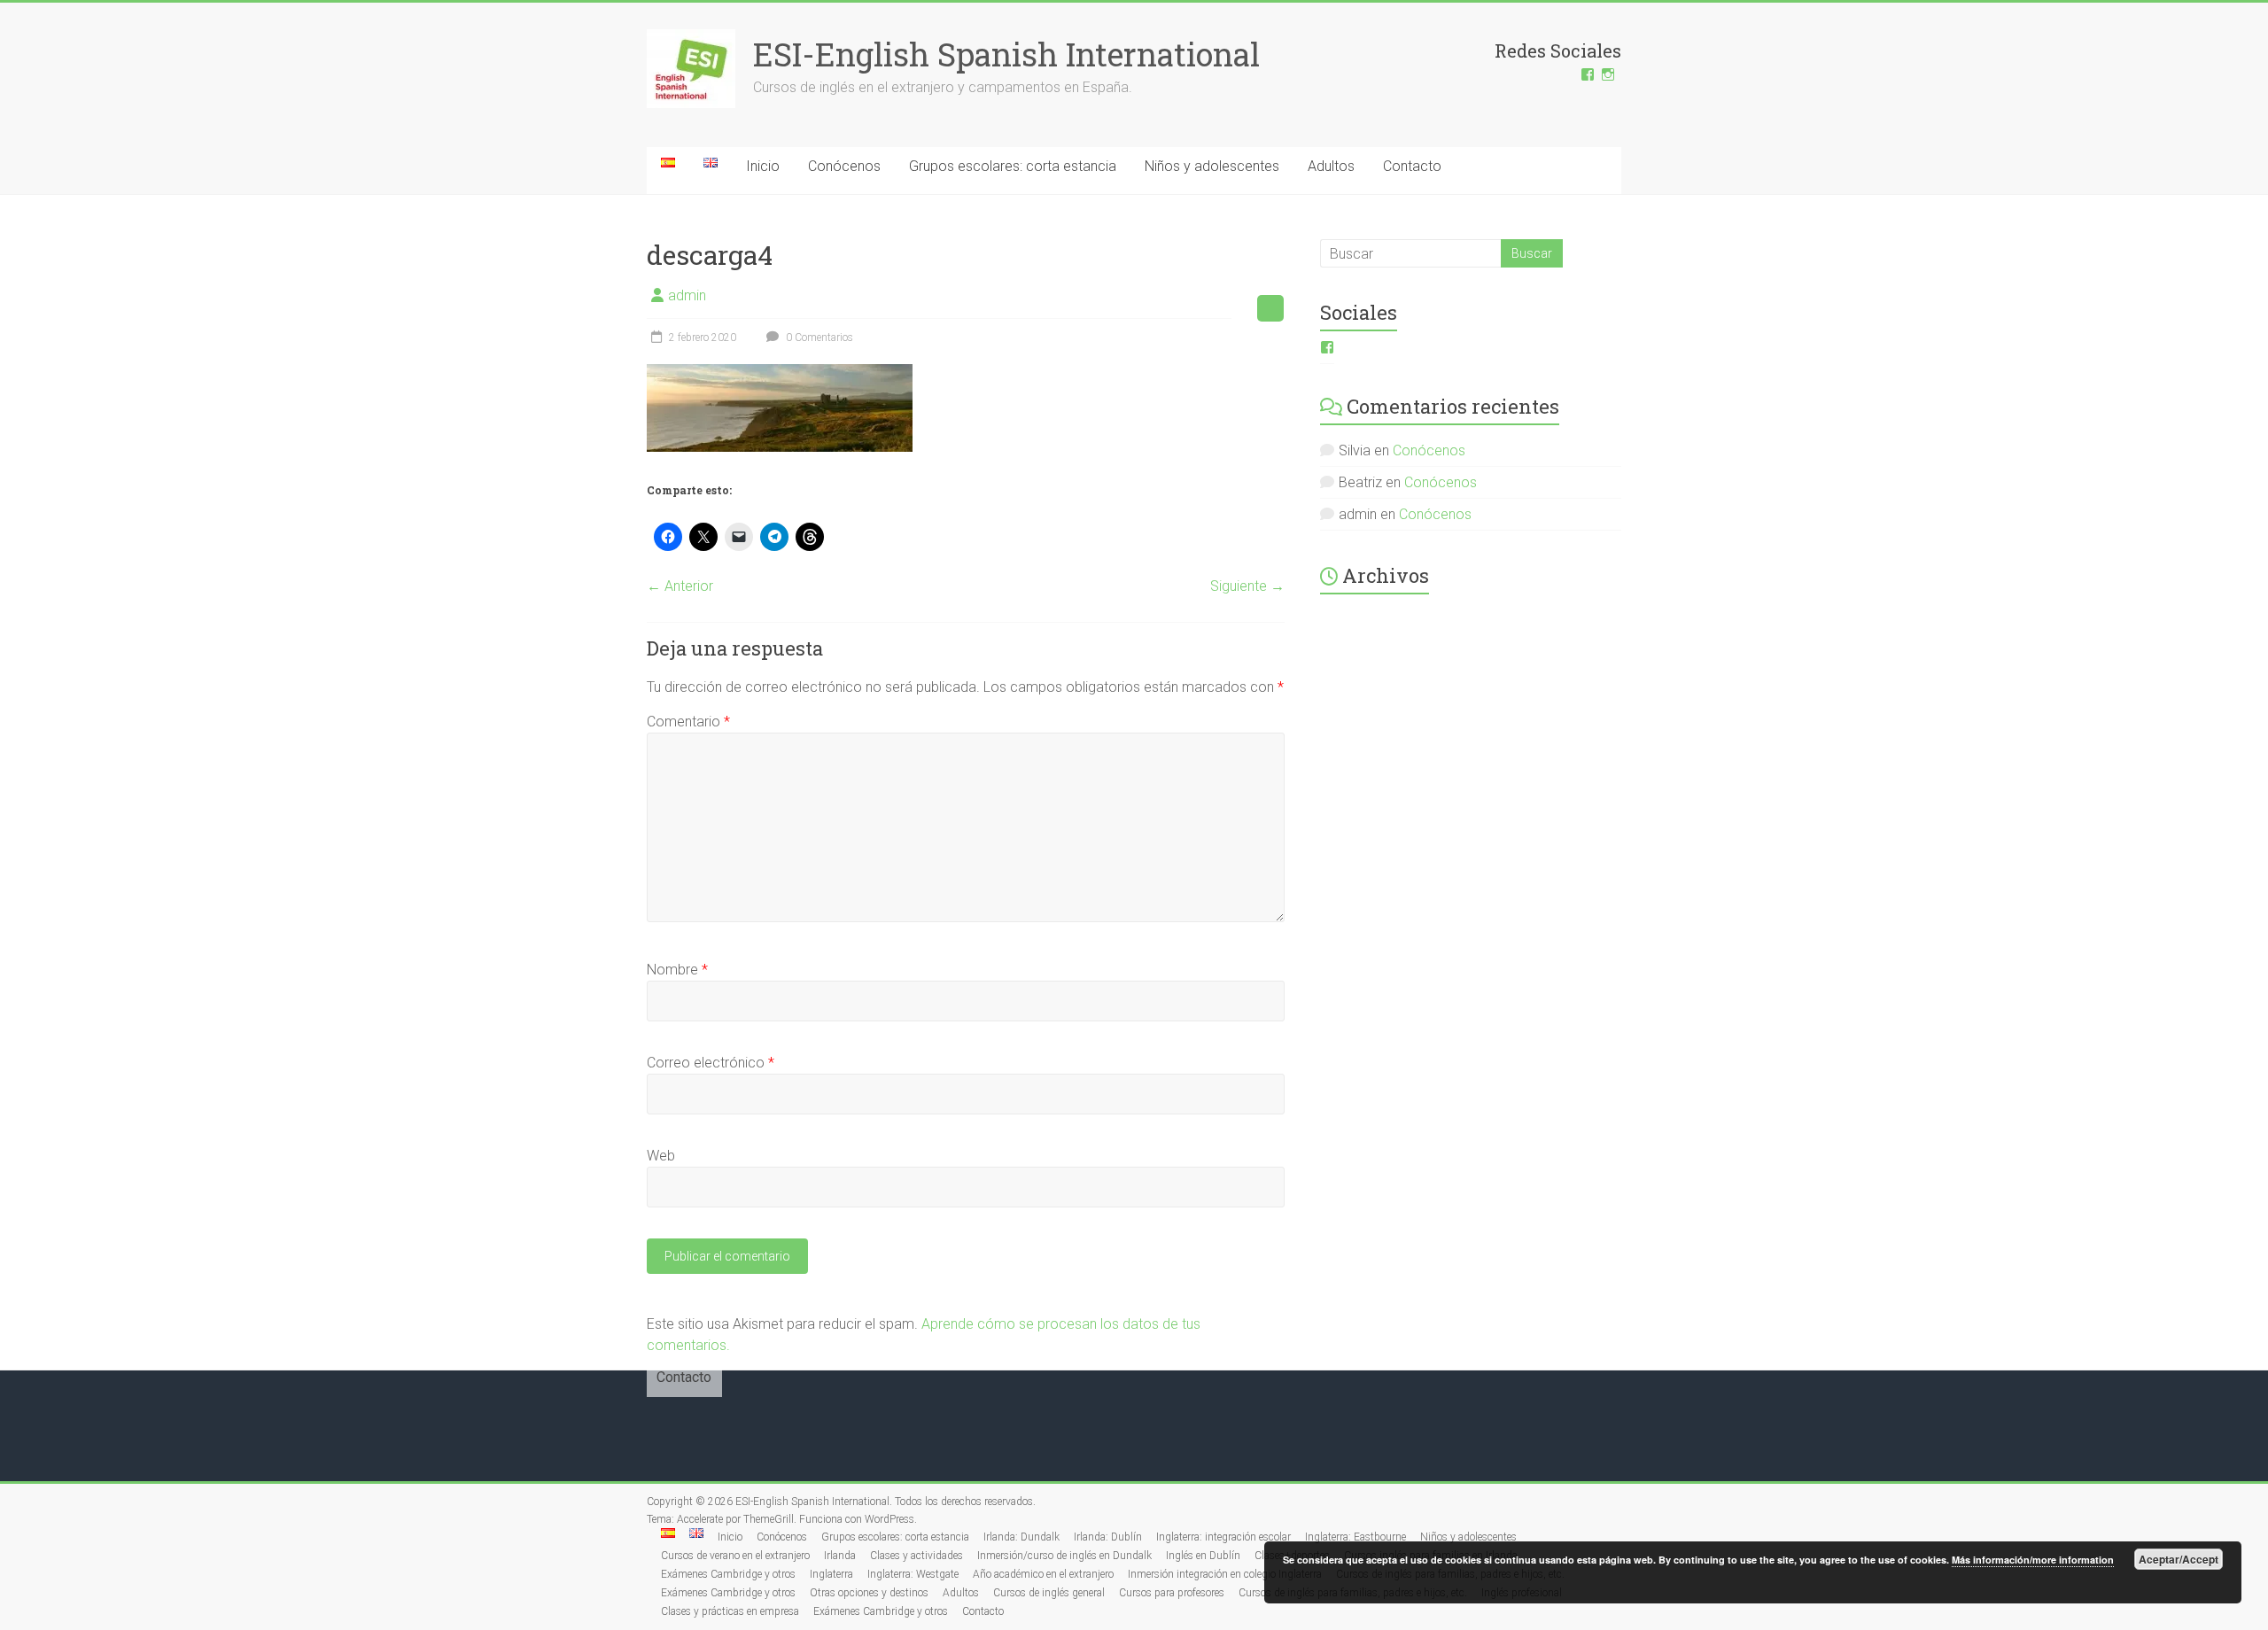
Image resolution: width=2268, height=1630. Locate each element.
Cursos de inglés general (1049, 1593)
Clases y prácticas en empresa (730, 1611)
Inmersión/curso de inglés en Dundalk (1064, 1556)
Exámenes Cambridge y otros (728, 1574)
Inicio (763, 166)
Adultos (1331, 166)
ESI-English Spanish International (1006, 54)
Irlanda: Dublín (1108, 1537)
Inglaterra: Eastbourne (1355, 1537)
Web (661, 1156)
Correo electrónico (711, 1063)
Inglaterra (831, 1574)
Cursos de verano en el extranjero (735, 1556)
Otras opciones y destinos (869, 1593)
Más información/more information (2033, 1560)
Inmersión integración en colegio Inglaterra (1225, 1574)
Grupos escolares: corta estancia (1013, 166)
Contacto (1412, 166)
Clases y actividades (917, 1556)
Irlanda (840, 1556)
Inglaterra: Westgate (913, 1574)
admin (687, 295)
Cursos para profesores (1172, 1593)
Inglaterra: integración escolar (1223, 1537)
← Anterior (680, 586)
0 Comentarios (818, 338)
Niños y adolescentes (1212, 166)
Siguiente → (1247, 586)
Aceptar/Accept (2179, 1559)
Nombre (677, 970)
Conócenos (844, 166)
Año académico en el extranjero (1043, 1574)
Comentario (688, 722)
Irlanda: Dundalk (1021, 1537)
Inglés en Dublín (1203, 1556)
